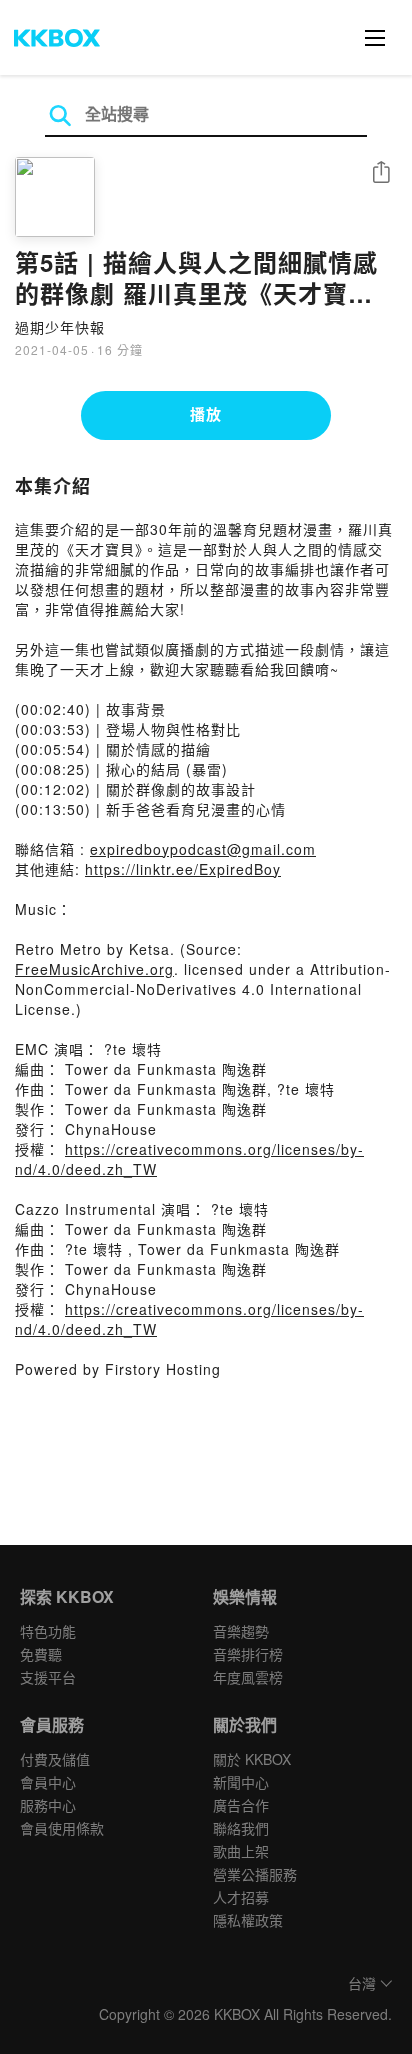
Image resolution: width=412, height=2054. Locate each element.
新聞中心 (241, 1782)
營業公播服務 (255, 1874)
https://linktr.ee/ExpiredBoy (183, 869)
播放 (206, 414)
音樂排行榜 (248, 1654)
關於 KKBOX (252, 1759)
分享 (381, 173)
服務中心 (48, 1805)
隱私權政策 (248, 1920)
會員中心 (48, 1782)
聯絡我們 (241, 1828)
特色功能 (48, 1631)
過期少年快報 (60, 327)
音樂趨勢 (241, 1631)
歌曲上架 (241, 1851)
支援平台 (48, 1677)
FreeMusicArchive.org (94, 969)
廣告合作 (241, 1805)
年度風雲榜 (248, 1677)
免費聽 (41, 1654)
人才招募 (241, 1897)
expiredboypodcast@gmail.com (203, 849)
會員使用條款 (62, 1828)
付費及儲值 (55, 1759)
